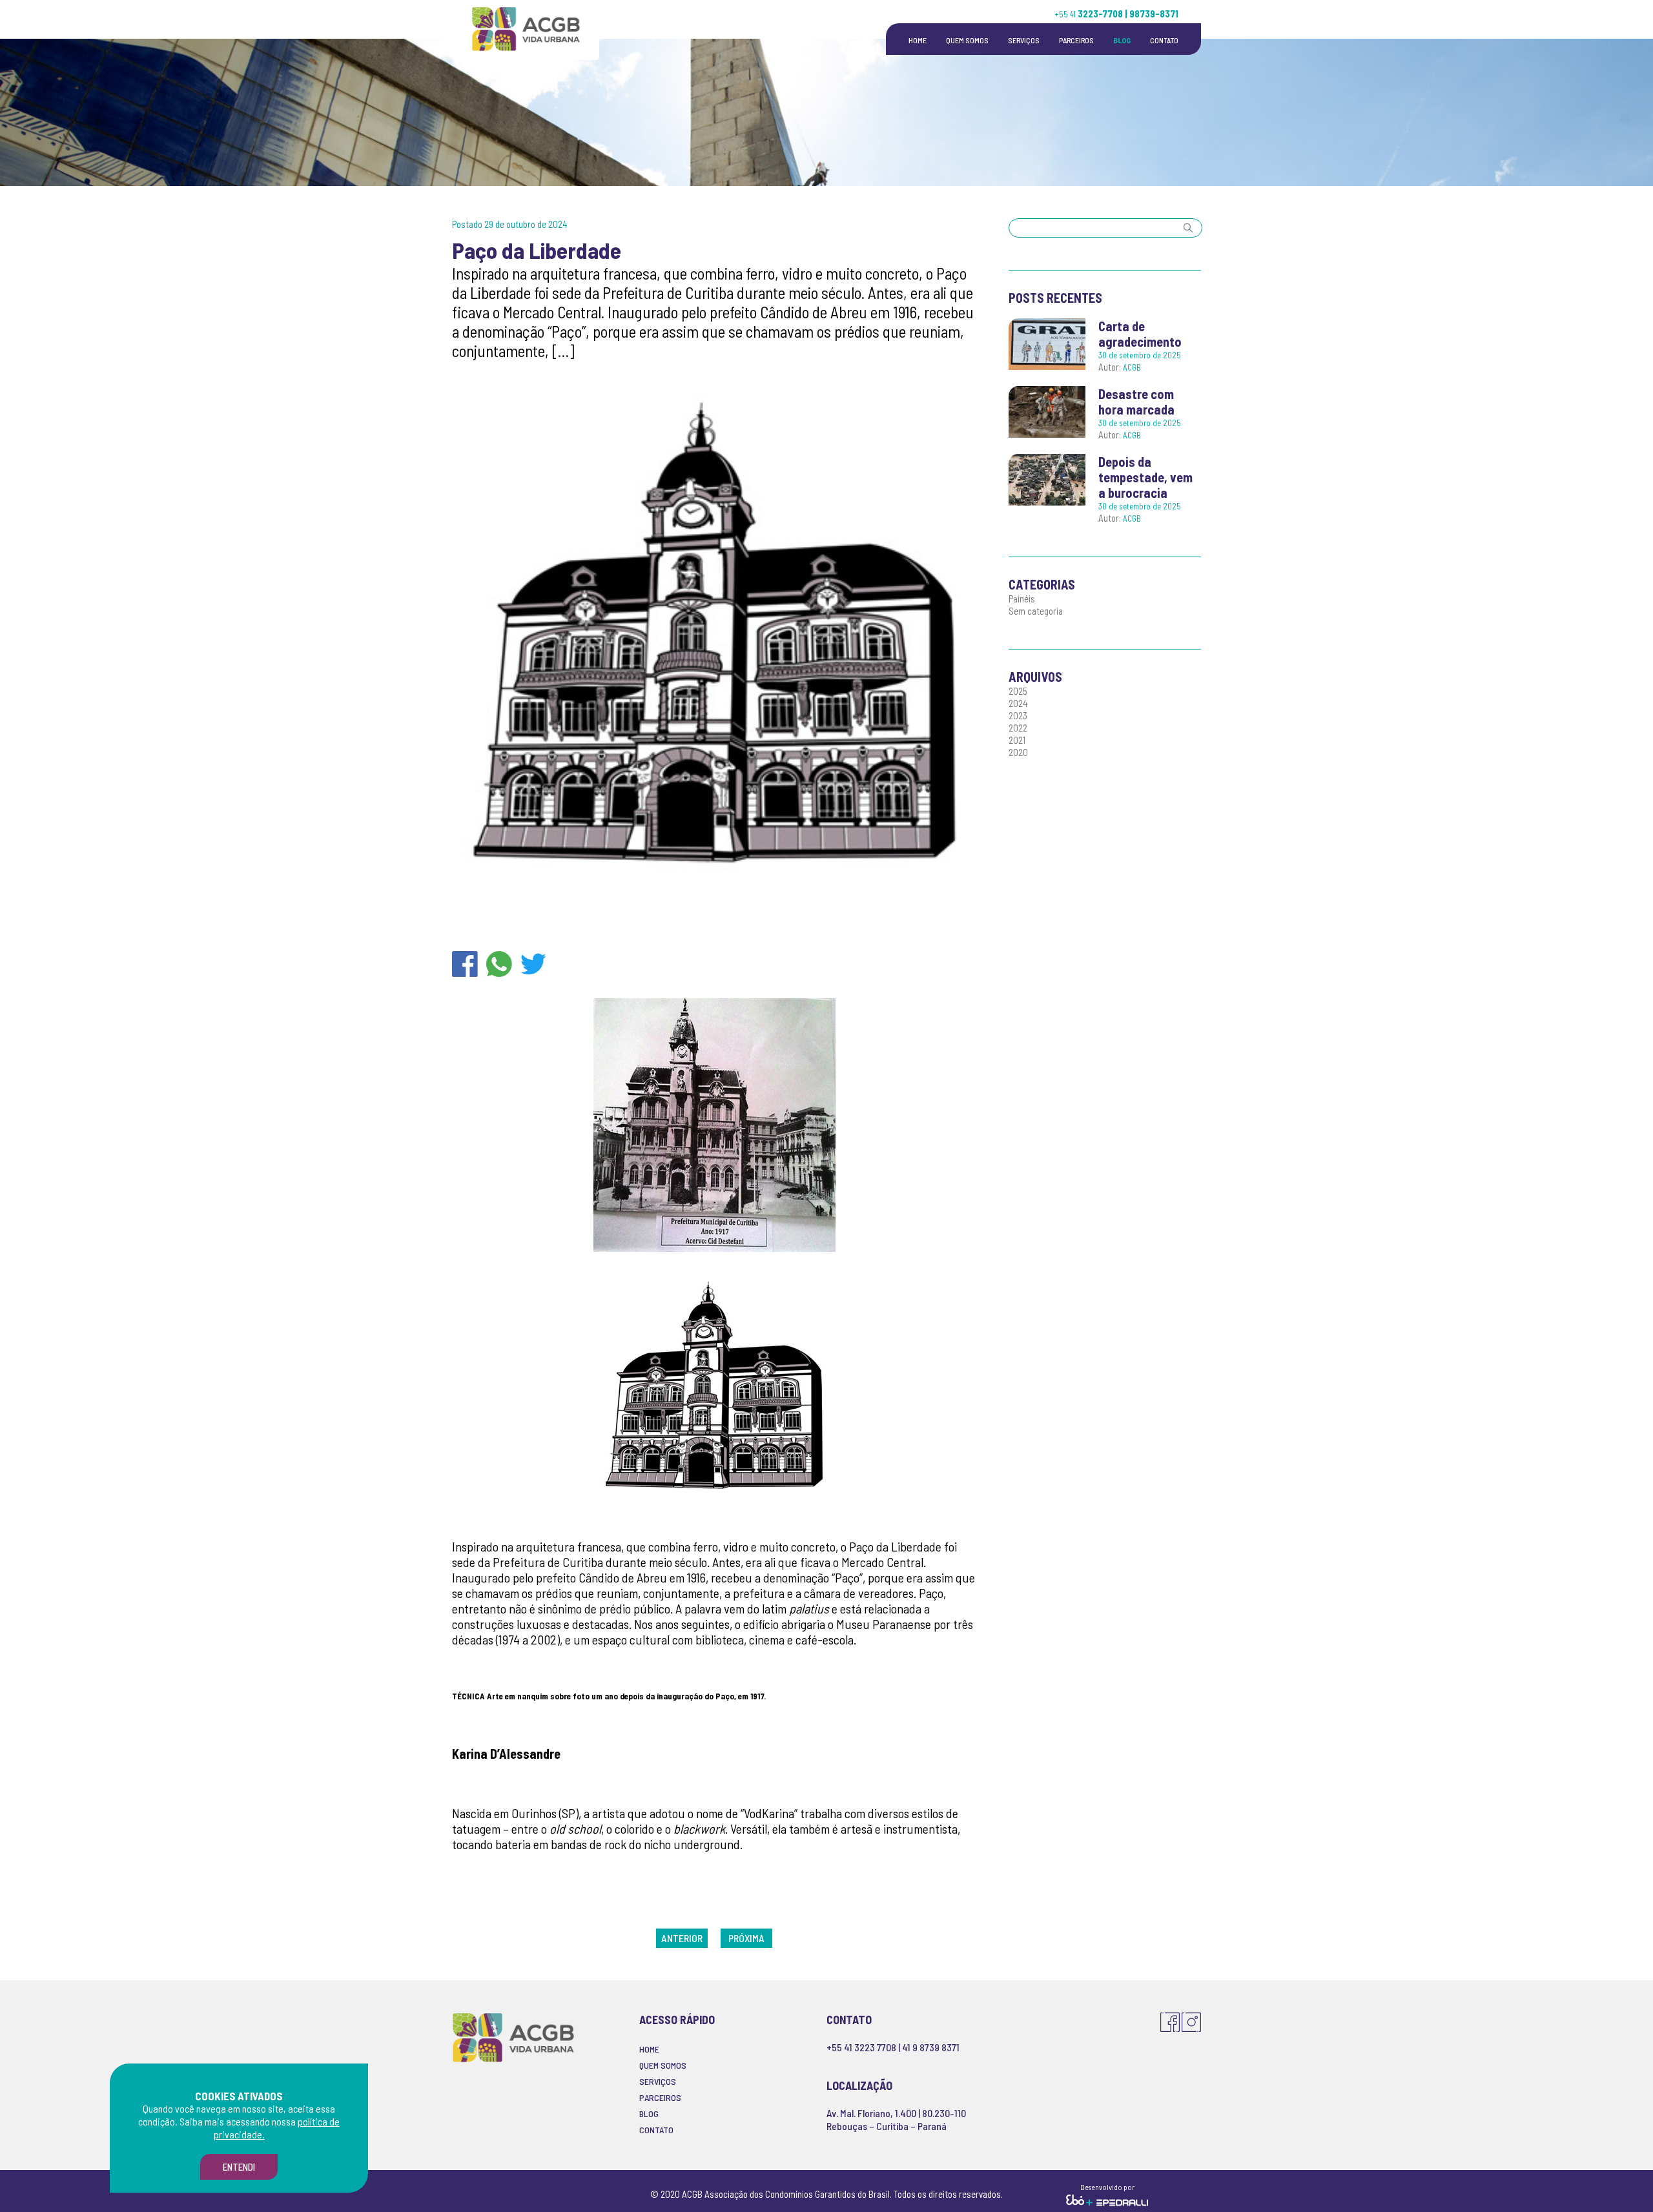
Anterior (682, 1938)
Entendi (239, 2167)
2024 (1018, 703)
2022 (1018, 728)
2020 (1018, 752)
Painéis (1022, 599)
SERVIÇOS (1024, 40)
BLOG (1122, 40)
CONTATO (1164, 40)
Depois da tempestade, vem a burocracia (1145, 477)
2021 (1017, 740)
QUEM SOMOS (967, 40)
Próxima (746, 1938)
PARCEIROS (1076, 40)
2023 (1018, 715)
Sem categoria (1036, 611)
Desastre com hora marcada (1136, 402)
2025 (1018, 691)
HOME (918, 40)
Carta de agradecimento (1140, 334)
